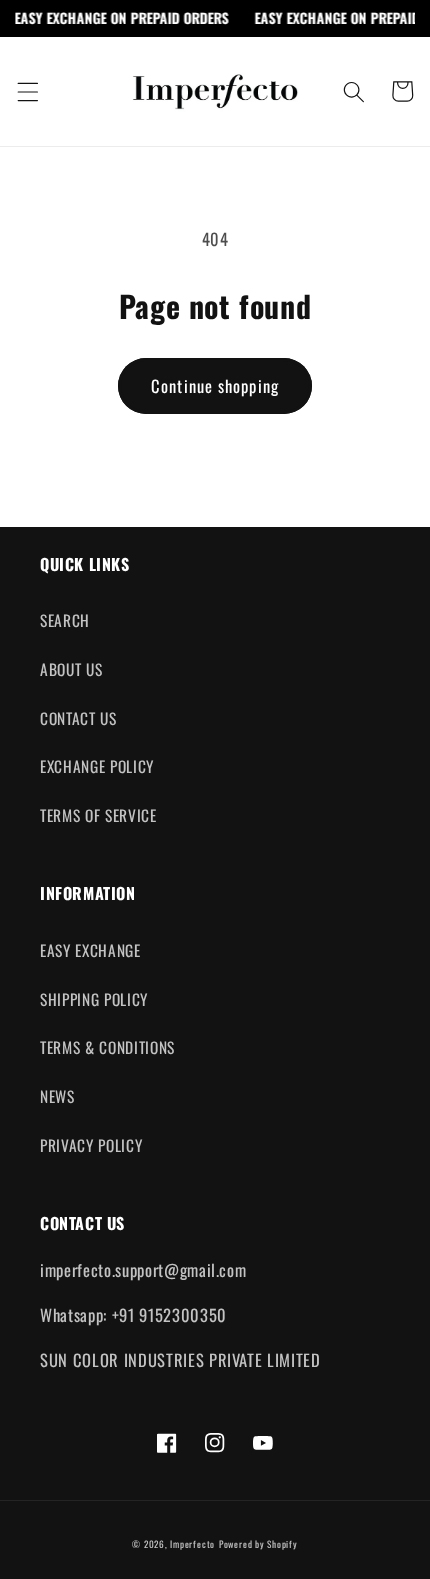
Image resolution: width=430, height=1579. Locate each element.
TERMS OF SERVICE (98, 815)
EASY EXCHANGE (90, 950)
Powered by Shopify (258, 1544)
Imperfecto (192, 1544)
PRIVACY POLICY (91, 1145)
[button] (27, 91)
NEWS (57, 1096)
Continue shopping (215, 385)
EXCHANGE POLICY (97, 766)
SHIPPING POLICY (94, 999)
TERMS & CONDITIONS (107, 1047)
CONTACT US (78, 718)
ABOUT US (71, 669)
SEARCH (65, 620)
